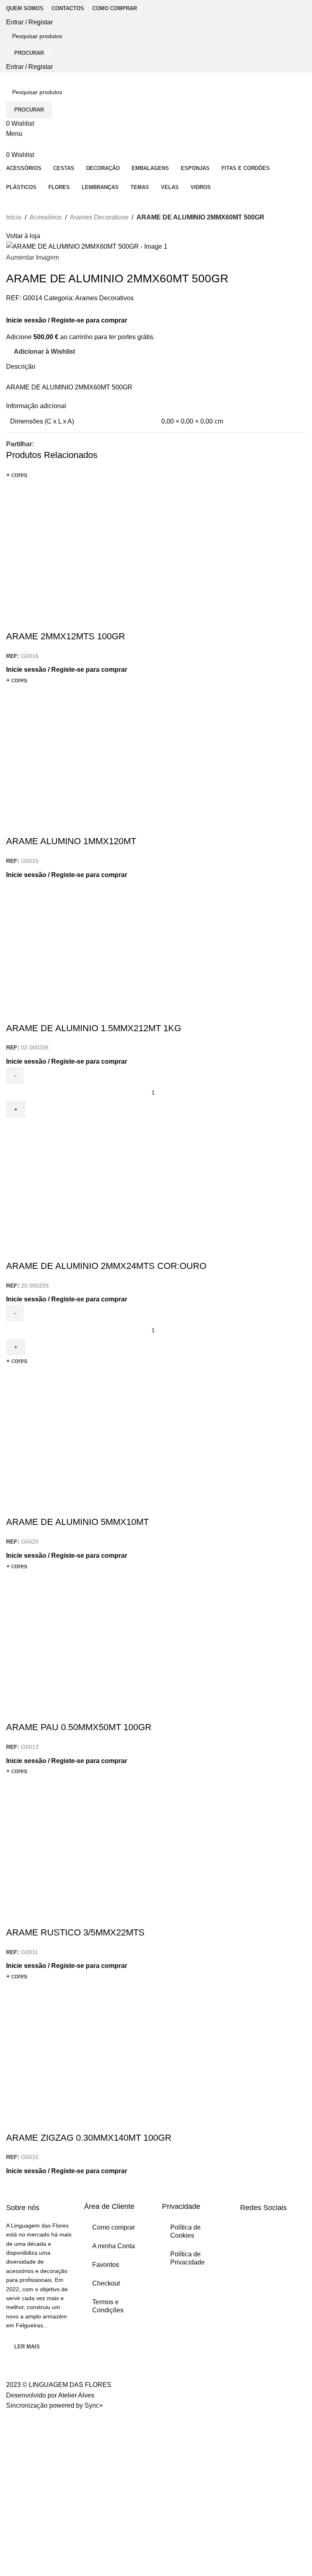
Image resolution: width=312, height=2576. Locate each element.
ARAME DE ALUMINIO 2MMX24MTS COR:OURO (106, 1266)
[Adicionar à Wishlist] (38, 620)
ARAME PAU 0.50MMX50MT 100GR (79, 1727)
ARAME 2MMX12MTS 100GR (66, 636)
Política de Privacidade (187, 2258)
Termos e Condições (108, 2306)
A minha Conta (114, 2246)
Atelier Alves (76, 2395)
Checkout (106, 2283)
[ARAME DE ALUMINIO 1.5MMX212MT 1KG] (156, 941)
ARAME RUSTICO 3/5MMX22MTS (75, 1932)
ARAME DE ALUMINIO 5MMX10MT (77, 1522)
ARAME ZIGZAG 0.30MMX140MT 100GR (89, 2138)
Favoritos (106, 2265)
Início (14, 217)
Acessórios (46, 217)
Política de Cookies (185, 2231)
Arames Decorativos (99, 217)
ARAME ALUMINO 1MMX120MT (71, 841)
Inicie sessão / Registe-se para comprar (67, 320)
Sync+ (94, 2405)
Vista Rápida (16, 620)
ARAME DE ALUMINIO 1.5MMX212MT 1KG (94, 1028)
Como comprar (114, 2227)
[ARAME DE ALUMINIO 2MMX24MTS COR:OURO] (156, 1179)
